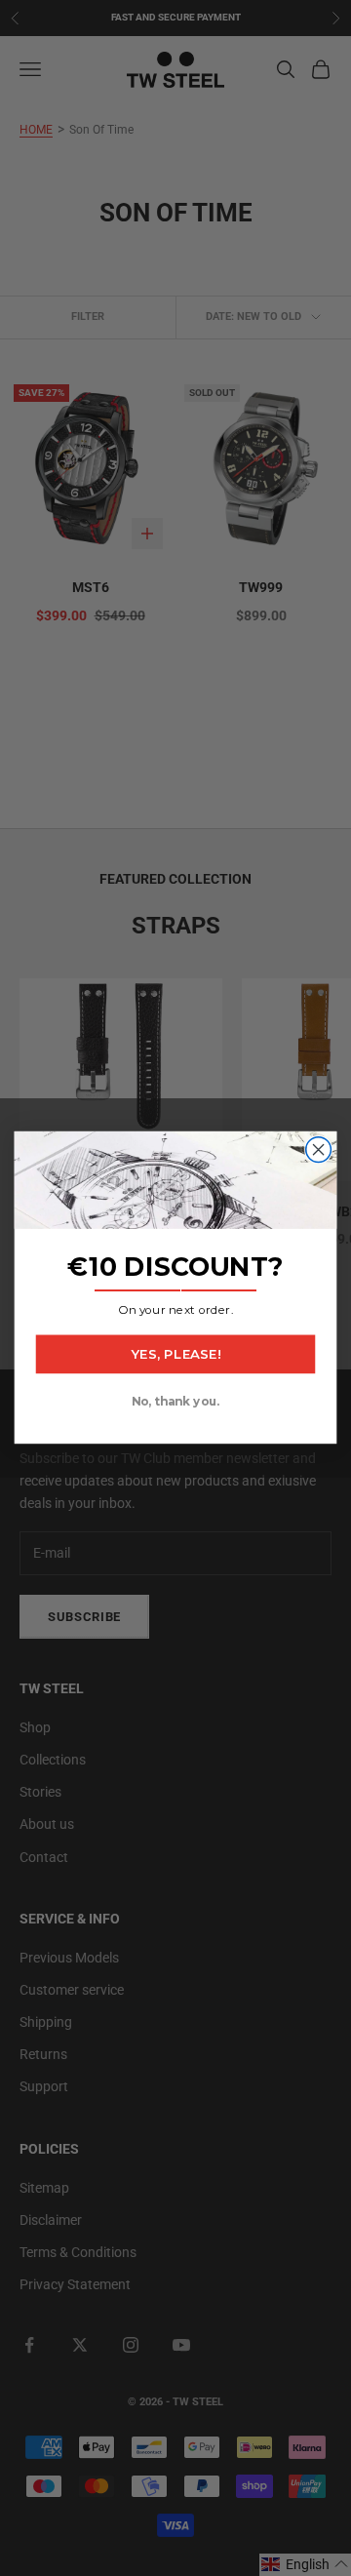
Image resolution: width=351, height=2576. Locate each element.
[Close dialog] (319, 1150)
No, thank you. (175, 1402)
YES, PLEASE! (175, 1355)
